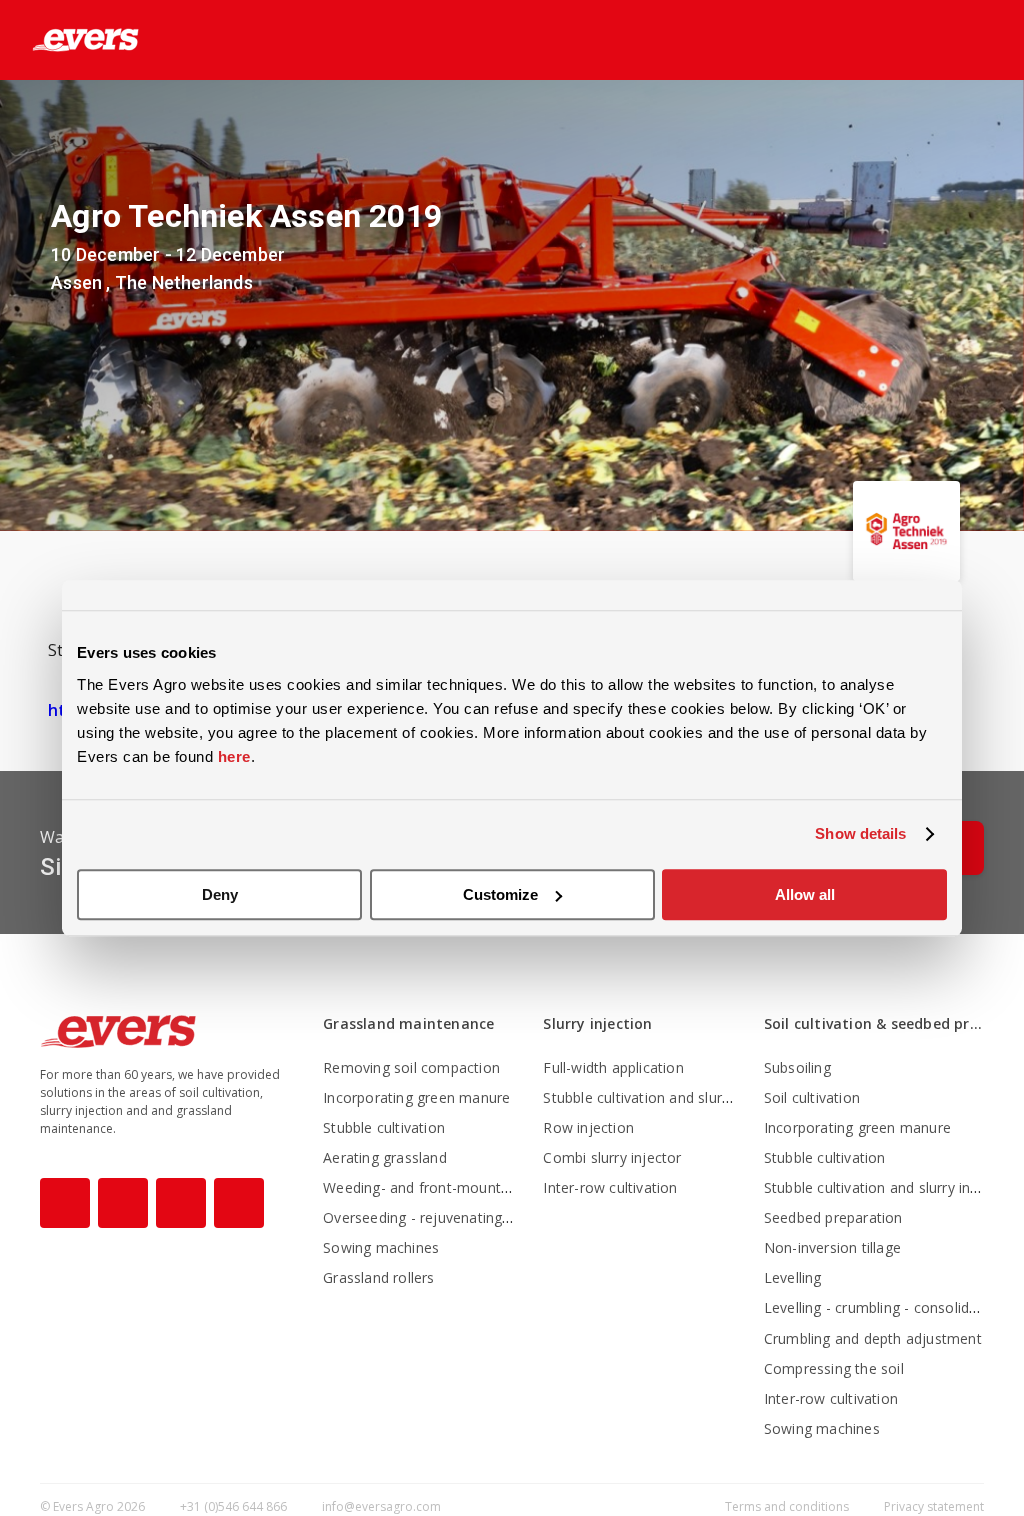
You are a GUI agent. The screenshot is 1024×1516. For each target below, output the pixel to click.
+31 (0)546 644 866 (233, 1506)
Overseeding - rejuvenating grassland (446, 1217)
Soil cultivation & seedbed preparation (874, 1023)
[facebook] (65, 1203)
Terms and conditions (788, 1506)
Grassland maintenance (408, 1023)
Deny (220, 894)
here (234, 756)
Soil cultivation (812, 1097)
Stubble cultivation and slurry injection (669, 1097)
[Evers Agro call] (952, 41)
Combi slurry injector (612, 1157)
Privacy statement (934, 1506)
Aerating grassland (385, 1157)
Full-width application (613, 1067)
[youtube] (181, 1203)
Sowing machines (381, 1247)
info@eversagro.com (381, 1506)
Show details (860, 833)
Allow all (805, 894)
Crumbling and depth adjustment (873, 1338)
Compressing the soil (834, 1368)
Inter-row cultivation (610, 1187)
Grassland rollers (378, 1277)
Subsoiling (797, 1067)
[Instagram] (123, 1203)
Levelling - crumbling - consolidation (883, 1307)
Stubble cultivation (384, 1127)
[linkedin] (239, 1203)
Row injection (588, 1127)
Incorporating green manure (416, 1097)
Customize (500, 894)
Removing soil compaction (411, 1067)
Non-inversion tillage (832, 1247)
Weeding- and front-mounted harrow (446, 1187)
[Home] (69, 40)
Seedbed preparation (833, 1217)
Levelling (793, 1277)
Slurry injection (597, 1023)
